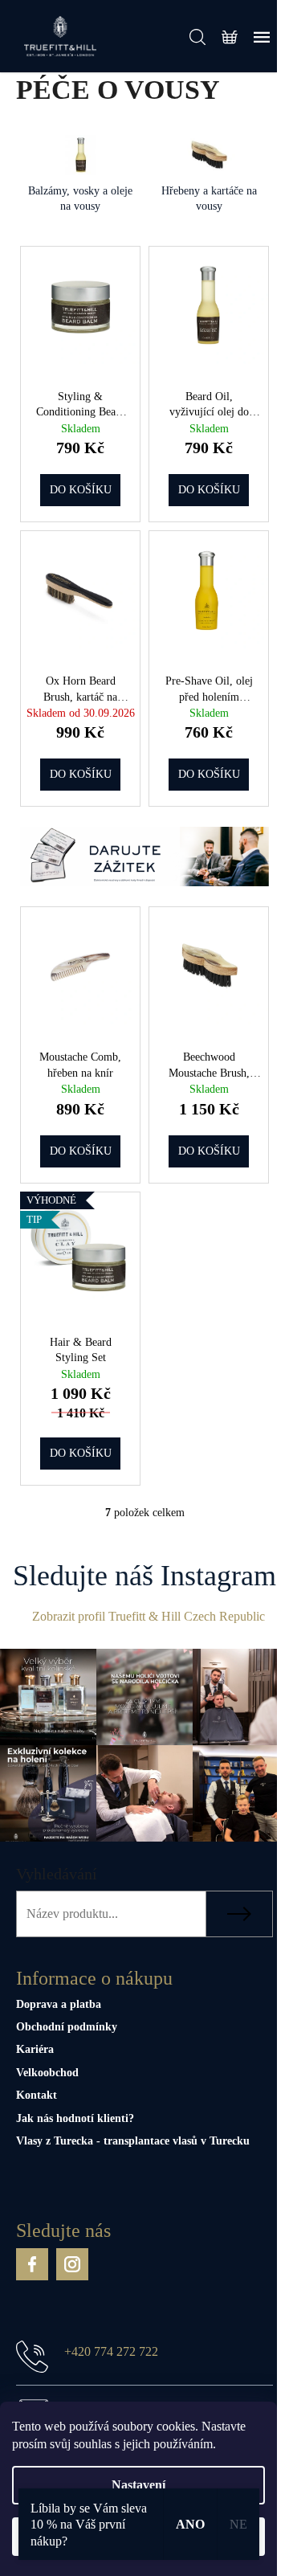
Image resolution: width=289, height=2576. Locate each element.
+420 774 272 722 (111, 2351)
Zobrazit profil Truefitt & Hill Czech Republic (149, 1617)
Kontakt (37, 2095)
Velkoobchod (47, 2073)
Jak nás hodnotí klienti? (75, 2118)
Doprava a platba (59, 2004)
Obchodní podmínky (67, 2027)
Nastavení (138, 2485)
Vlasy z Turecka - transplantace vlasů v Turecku (133, 2141)
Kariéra (35, 2049)
